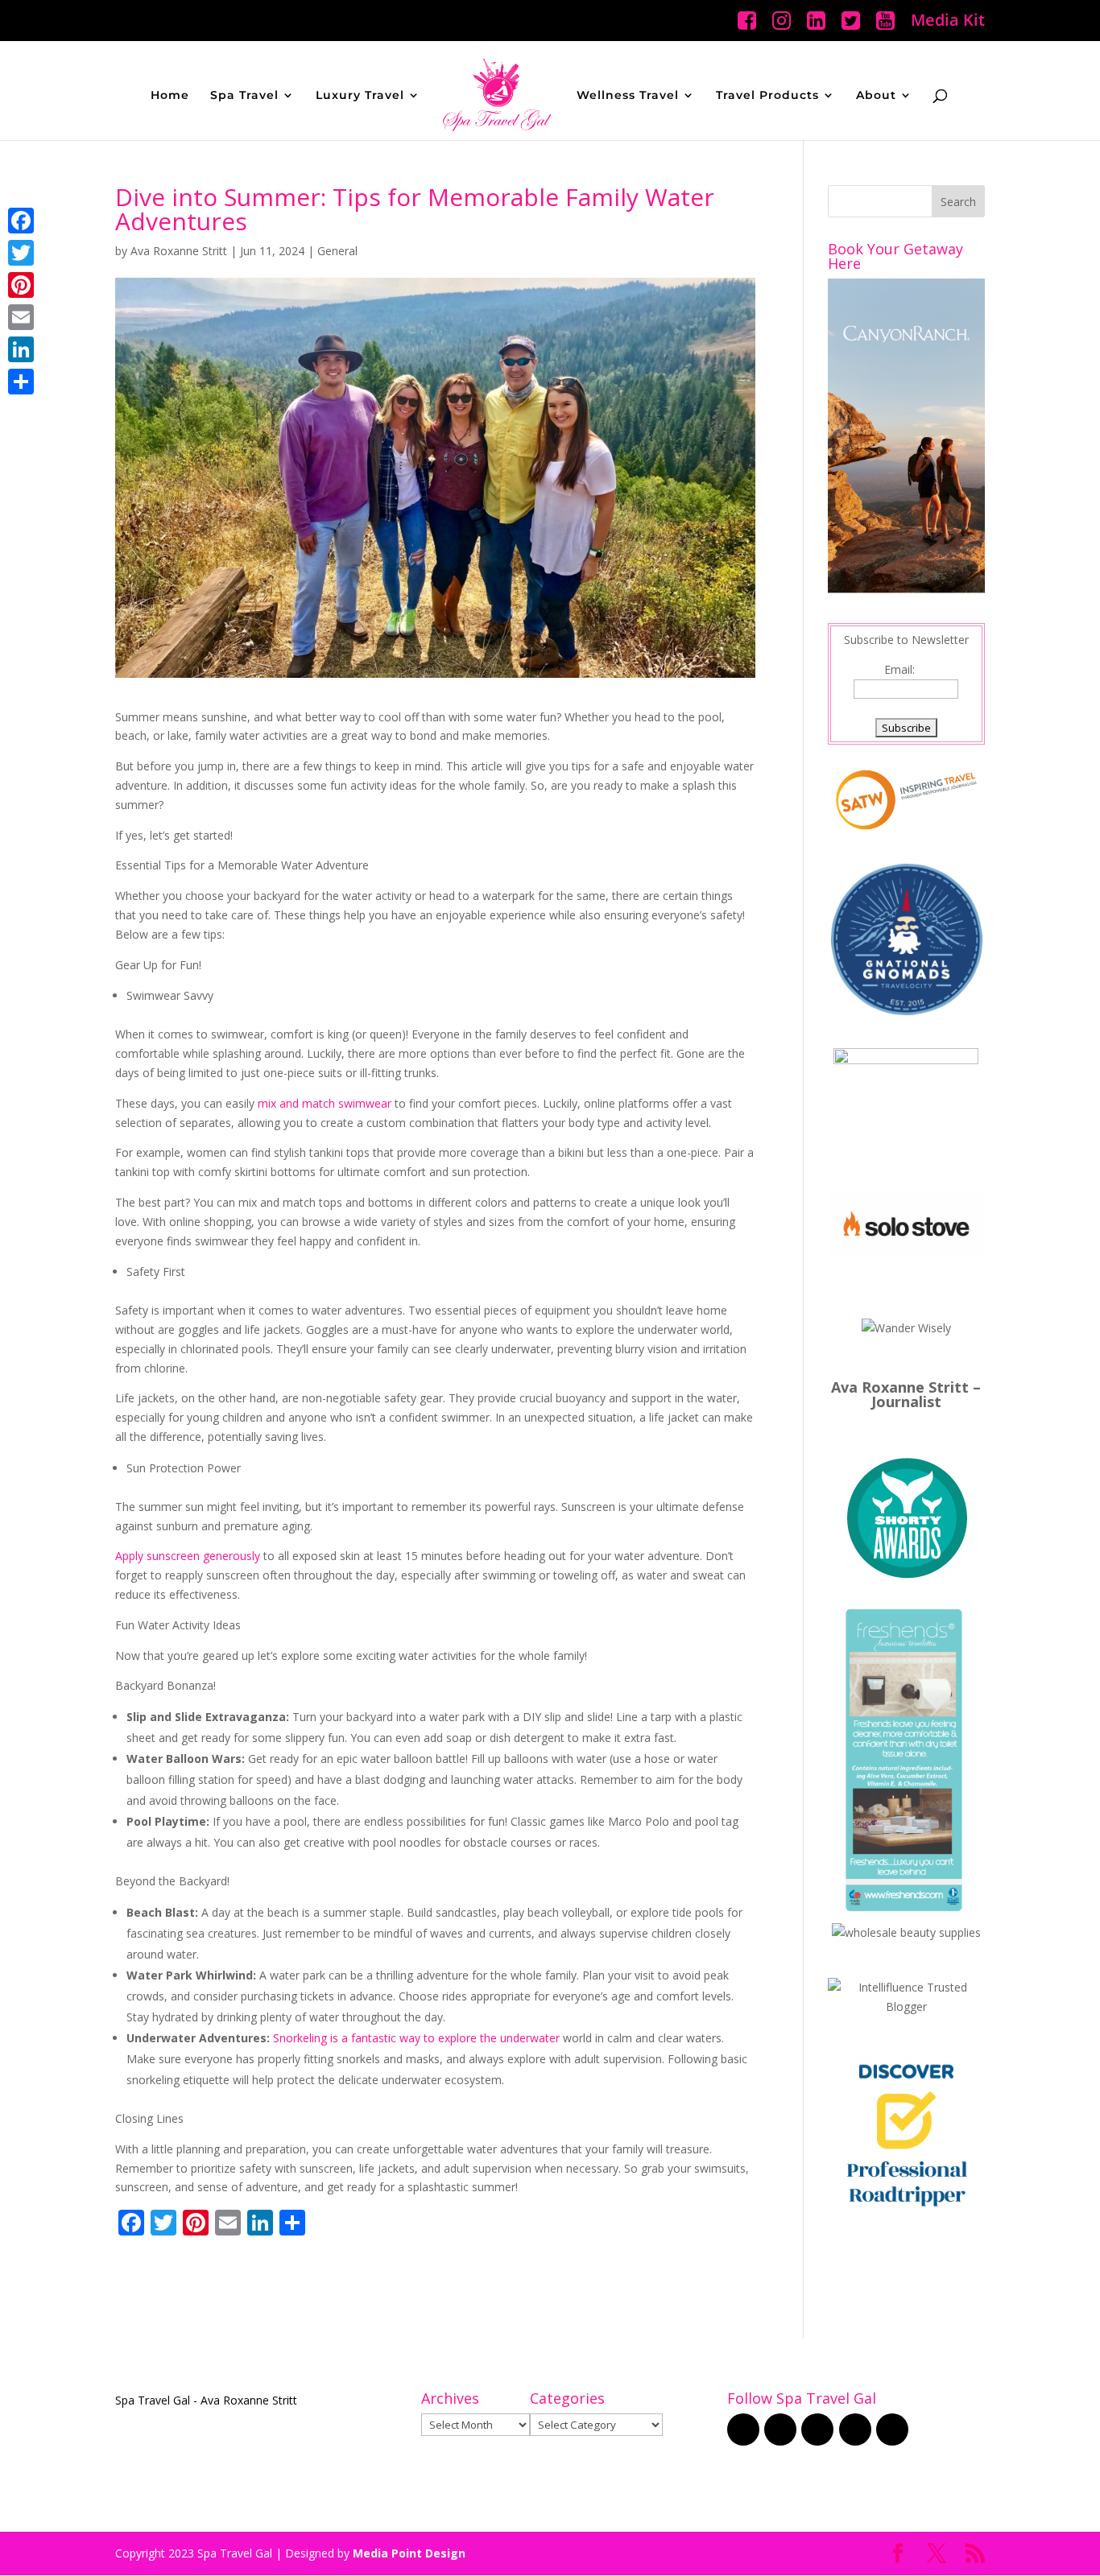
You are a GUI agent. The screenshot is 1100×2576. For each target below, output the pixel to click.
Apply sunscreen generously (188, 1556)
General (337, 251)
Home (170, 96)
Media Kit (948, 21)
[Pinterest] (21, 285)
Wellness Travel (628, 96)
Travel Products (767, 96)
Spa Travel (244, 96)
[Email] (21, 317)
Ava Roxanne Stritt (179, 251)
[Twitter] (21, 253)
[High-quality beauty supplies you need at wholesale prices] (906, 1932)
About (876, 96)
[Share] (21, 382)
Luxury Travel (360, 96)
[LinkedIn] (21, 349)
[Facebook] (21, 221)
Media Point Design (409, 2553)
